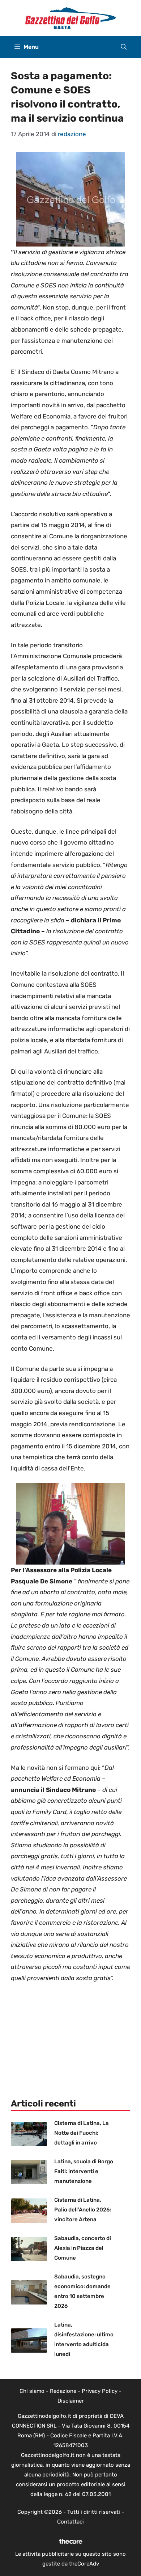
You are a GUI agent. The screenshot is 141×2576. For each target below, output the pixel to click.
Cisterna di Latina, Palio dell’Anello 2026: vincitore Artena (83, 2210)
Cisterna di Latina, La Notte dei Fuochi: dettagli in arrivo (82, 2133)
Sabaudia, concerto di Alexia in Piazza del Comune (83, 2248)
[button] (124, 47)
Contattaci (70, 2522)
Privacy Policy (100, 2391)
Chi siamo (32, 2391)
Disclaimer (71, 2401)
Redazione (63, 2391)
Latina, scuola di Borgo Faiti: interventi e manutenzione (84, 2171)
